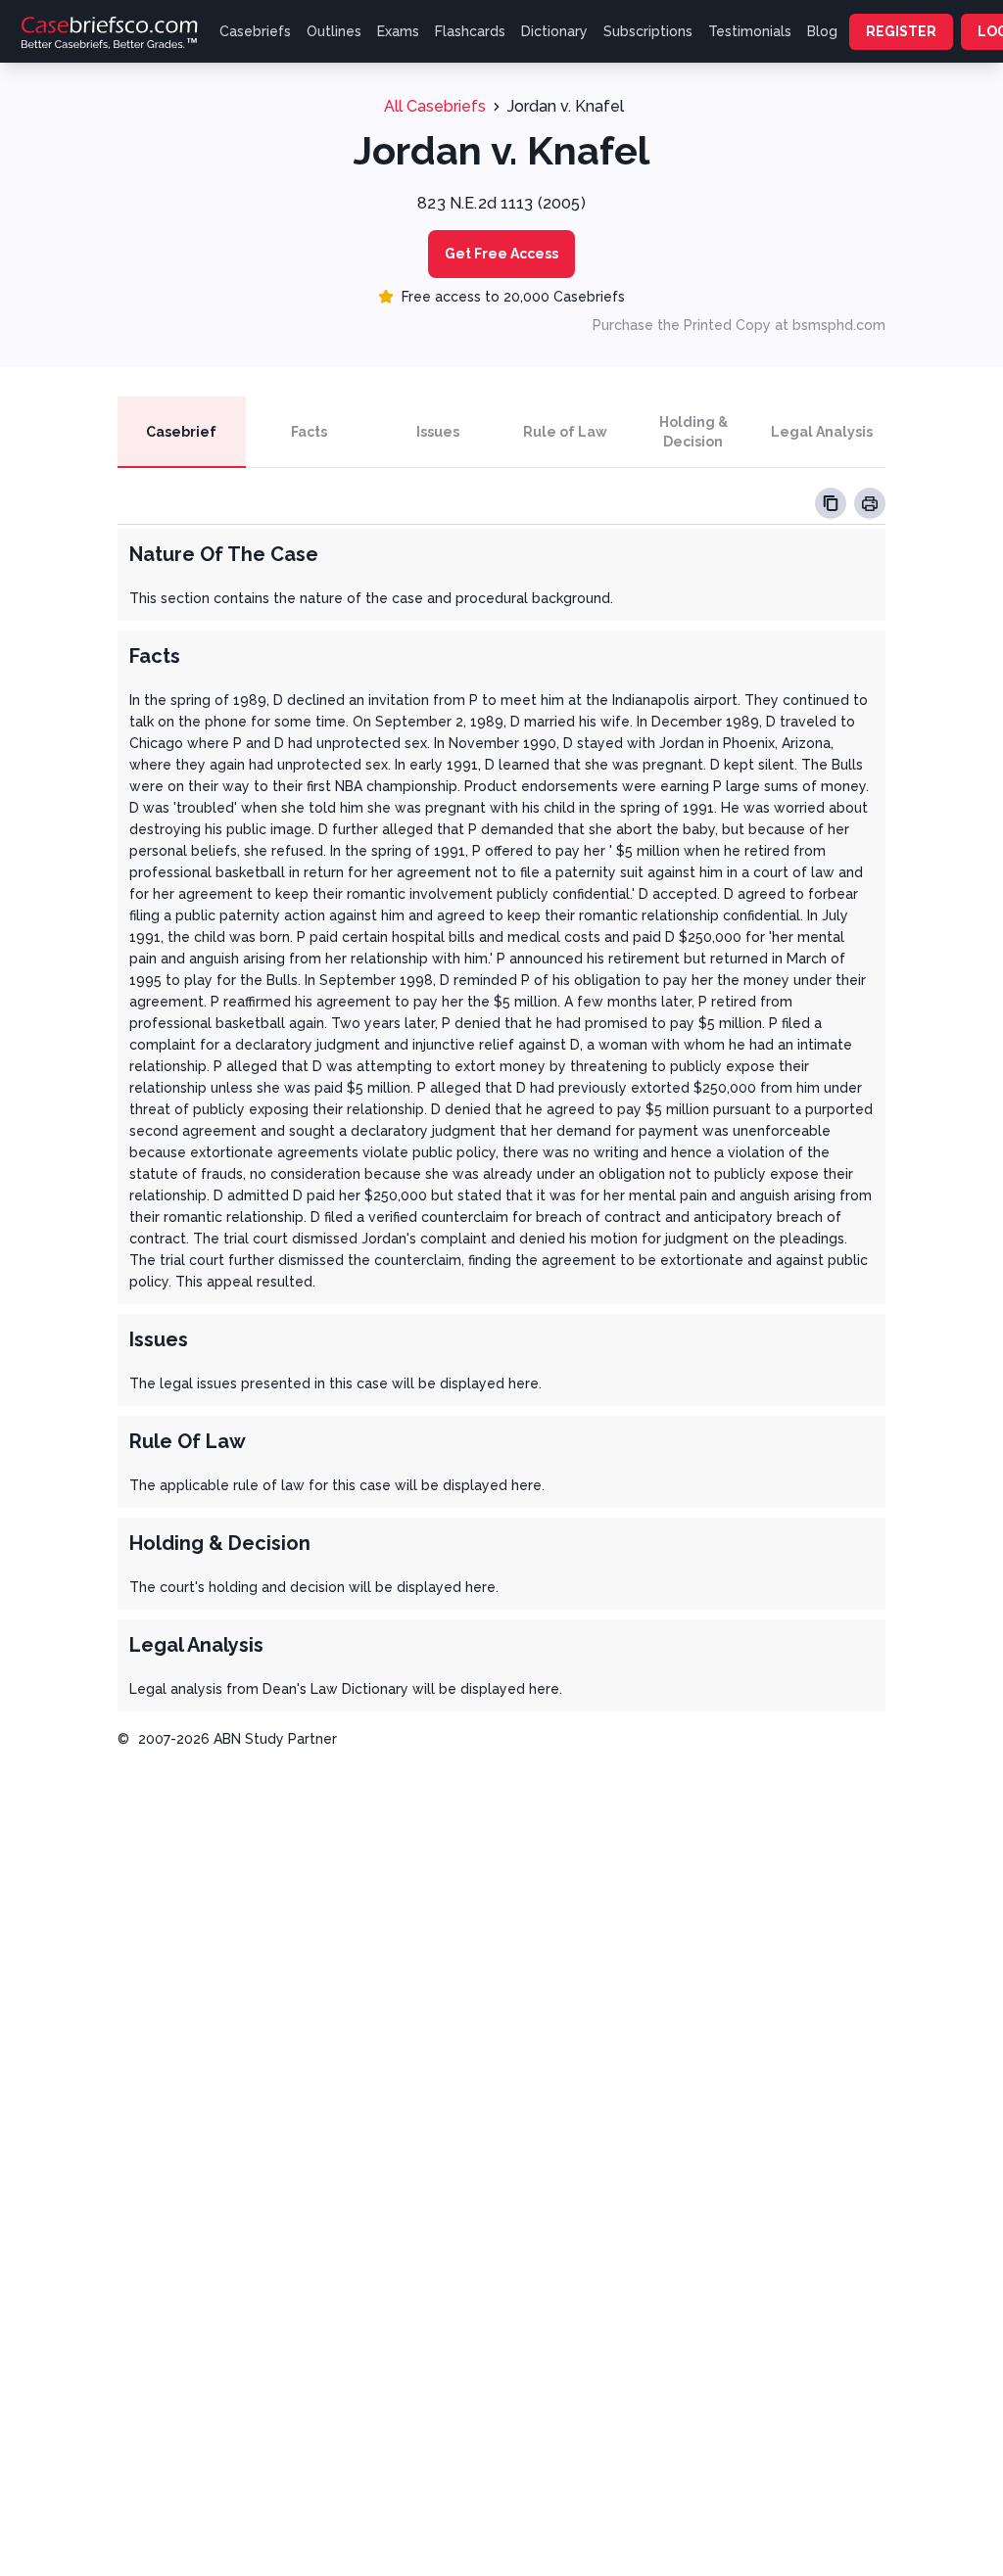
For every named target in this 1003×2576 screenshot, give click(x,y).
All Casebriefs (435, 106)
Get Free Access (501, 254)
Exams (398, 31)
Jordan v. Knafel (566, 106)
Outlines (334, 31)
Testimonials (750, 31)
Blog (822, 31)
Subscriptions (648, 31)
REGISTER (901, 31)
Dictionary (554, 31)
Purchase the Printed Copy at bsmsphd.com (739, 325)
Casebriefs (255, 31)
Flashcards (470, 31)
